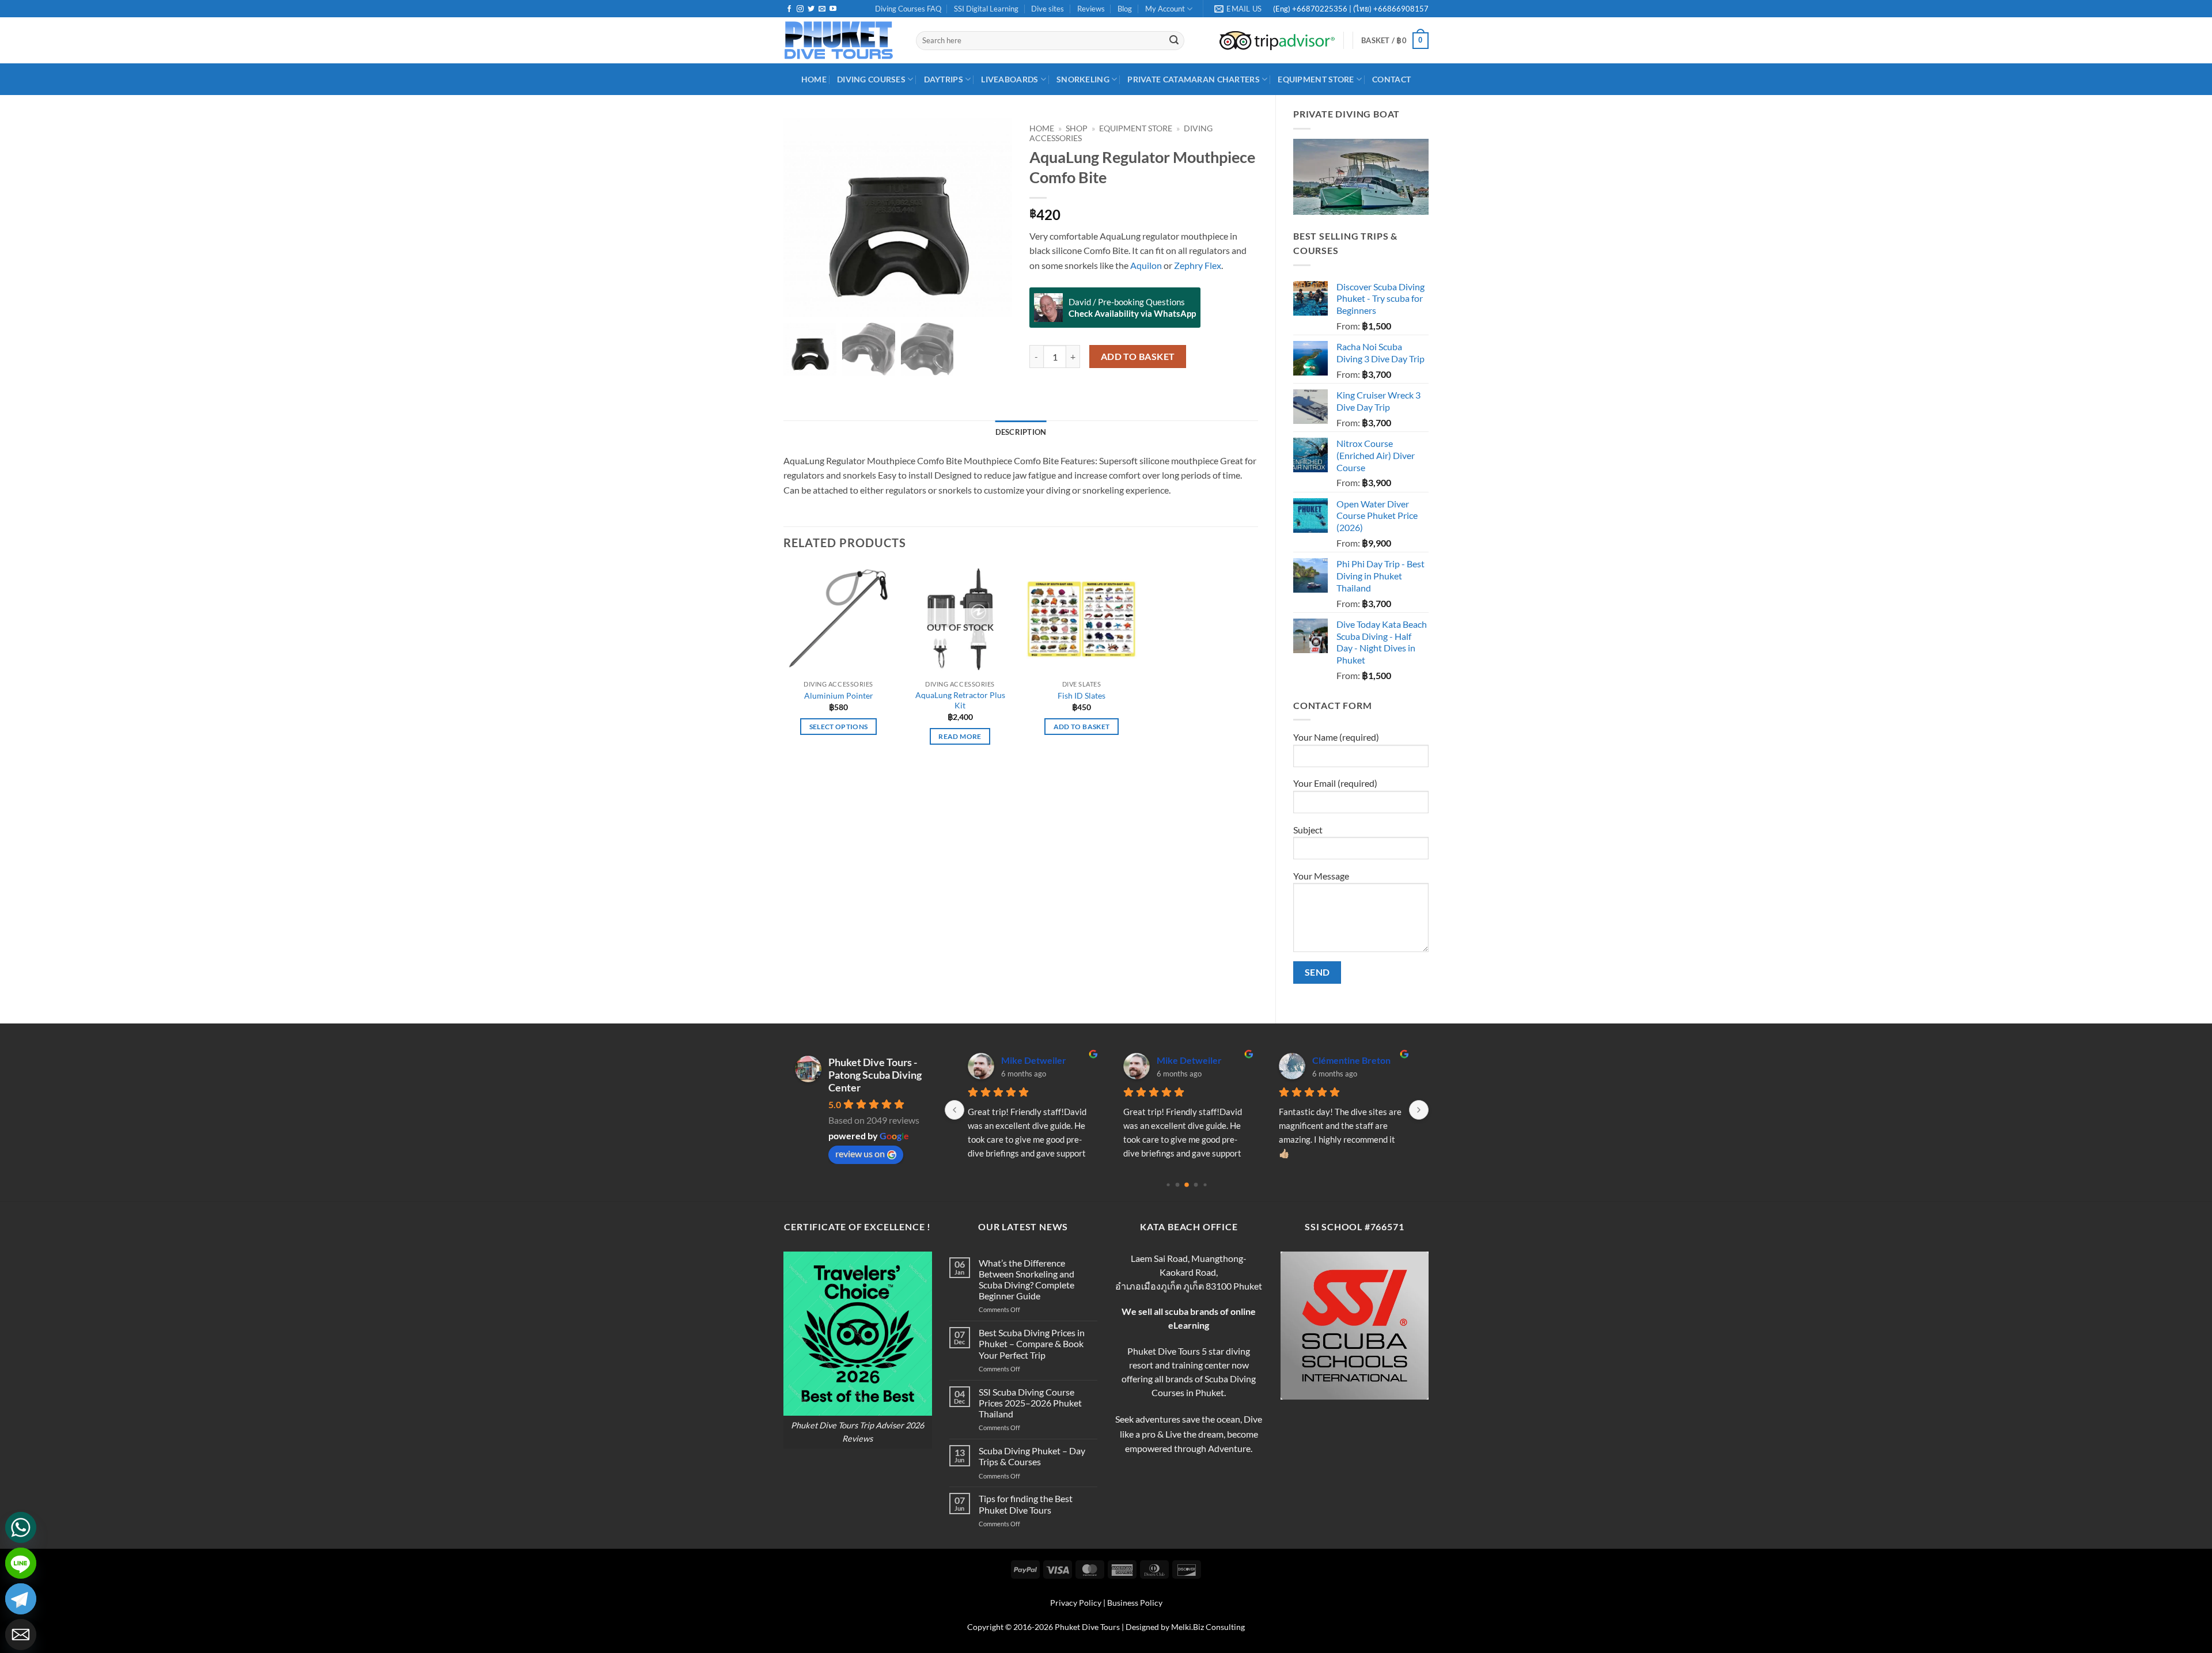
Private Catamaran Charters (1194, 79)
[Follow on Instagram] (800, 9)
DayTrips (944, 79)
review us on (860, 1153)
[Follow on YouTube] (833, 9)
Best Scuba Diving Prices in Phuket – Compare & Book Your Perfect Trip (1032, 1343)
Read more (960, 736)
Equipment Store (1316, 79)
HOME (814, 79)
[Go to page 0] (1168, 1185)
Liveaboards (1010, 79)
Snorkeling (1083, 79)
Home (1042, 128)
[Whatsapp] (21, 1527)
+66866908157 (1400, 9)
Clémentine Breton (1351, 1060)
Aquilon (1145, 265)
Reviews (1091, 9)
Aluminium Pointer (839, 695)
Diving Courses (871, 79)
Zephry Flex (1198, 265)
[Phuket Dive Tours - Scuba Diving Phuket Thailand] (841, 40)
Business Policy (1135, 1603)
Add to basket (1138, 357)
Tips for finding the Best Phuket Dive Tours (1026, 1504)
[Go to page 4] (1205, 1185)
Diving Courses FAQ (908, 9)
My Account (1165, 9)
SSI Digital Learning (986, 9)
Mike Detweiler (1034, 1060)
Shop (1077, 128)
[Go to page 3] (1196, 1185)
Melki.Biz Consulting (1208, 1627)
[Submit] (1174, 41)
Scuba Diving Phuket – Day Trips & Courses (1032, 1456)
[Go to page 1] (1178, 1185)
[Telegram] (21, 1599)
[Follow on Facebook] (789, 9)
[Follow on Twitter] (811, 9)
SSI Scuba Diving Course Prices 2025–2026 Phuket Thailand (1030, 1403)
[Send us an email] (822, 9)
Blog (1125, 9)
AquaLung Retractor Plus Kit (960, 700)
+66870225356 (1321, 9)
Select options (839, 727)
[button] (1395, 41)
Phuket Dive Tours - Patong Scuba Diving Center (875, 1075)
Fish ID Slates (1082, 695)
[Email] (21, 1635)
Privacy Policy (1076, 1603)
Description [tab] (1021, 432)
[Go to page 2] (1187, 1185)
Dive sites (1048, 9)
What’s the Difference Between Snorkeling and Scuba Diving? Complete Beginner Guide (1027, 1279)
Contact (1391, 79)
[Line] (21, 1563)
